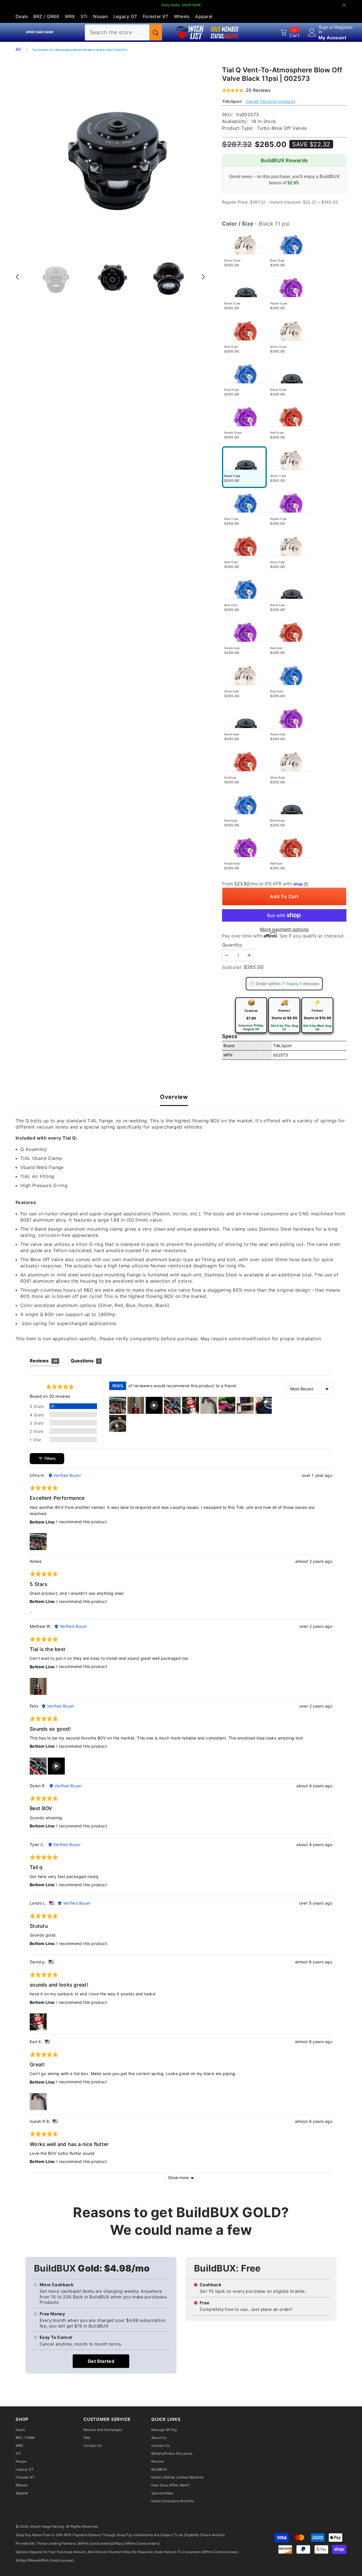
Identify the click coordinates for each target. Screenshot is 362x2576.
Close (344, 5)
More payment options (284, 929)
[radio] (244, 252)
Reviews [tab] (44, 1361)
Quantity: (233, 945)
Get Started (101, 2361)
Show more (178, 2178)
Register (344, 27)
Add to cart (284, 896)
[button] (17, 277)
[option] (110, 151)
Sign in (323, 29)
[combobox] (117, 32)
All (18, 49)
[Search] (123, 32)
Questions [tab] (85, 1361)
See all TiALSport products (271, 101)
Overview (174, 1097)
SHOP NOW (191, 5)
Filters (49, 1458)
